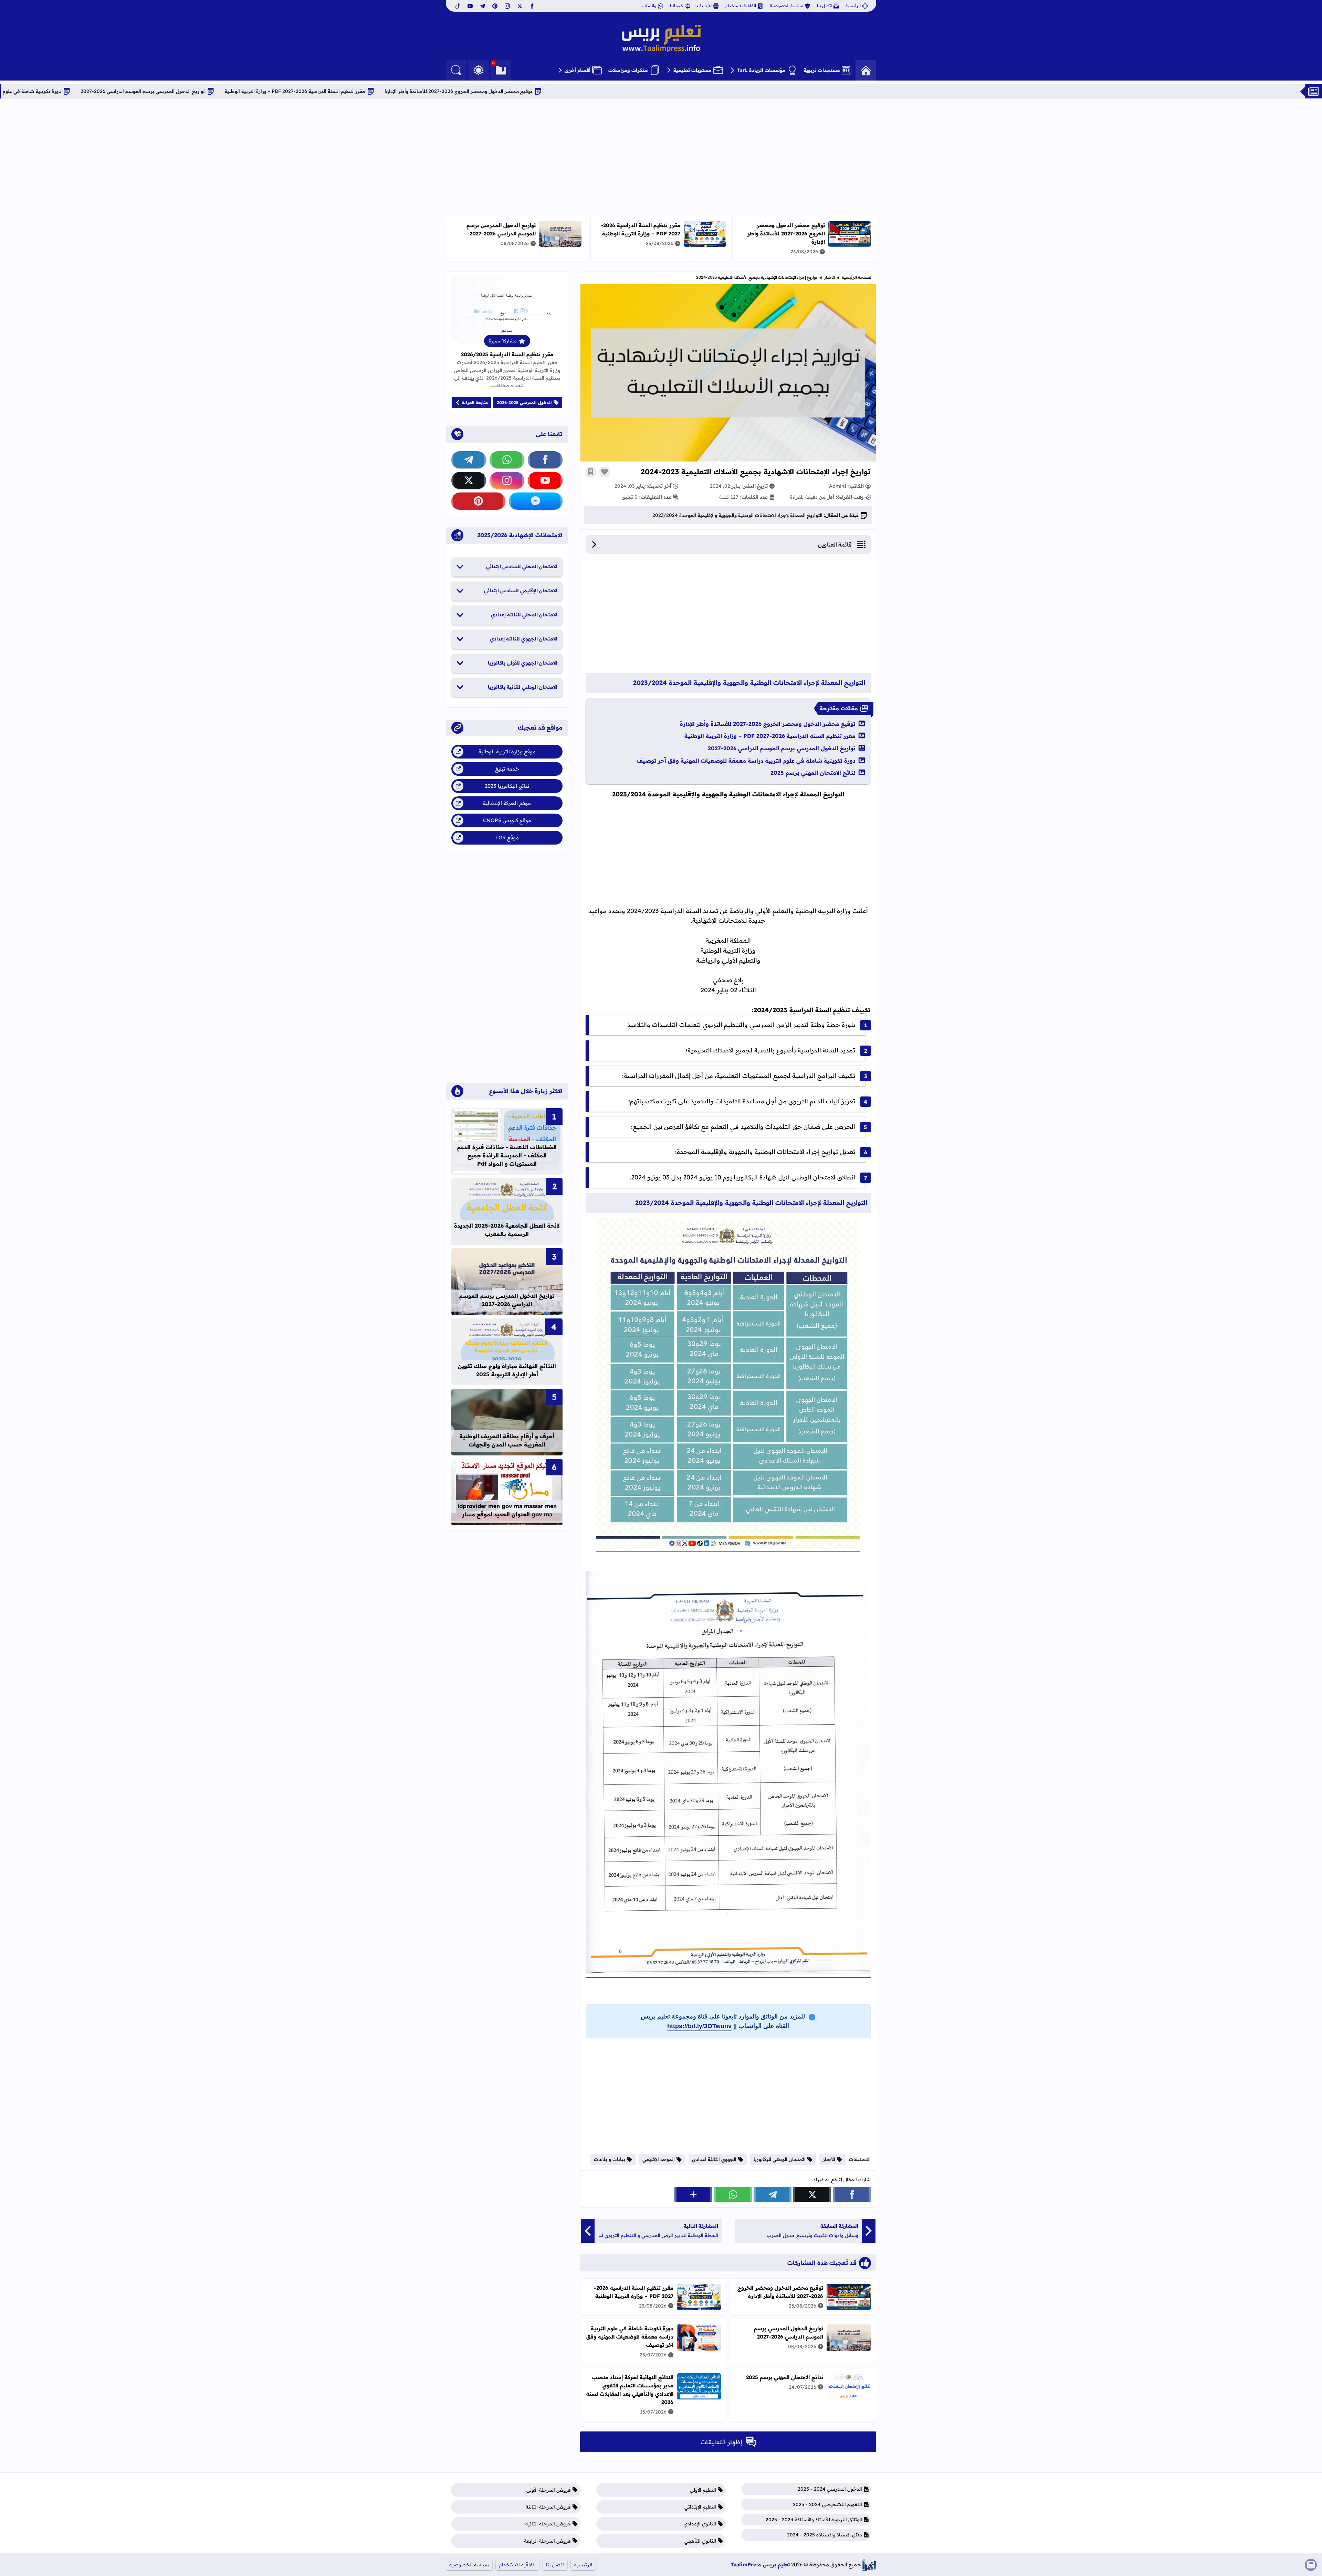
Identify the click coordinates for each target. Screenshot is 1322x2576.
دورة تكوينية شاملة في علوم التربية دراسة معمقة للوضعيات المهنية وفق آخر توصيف (198, 91)
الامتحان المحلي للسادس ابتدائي (522, 566)
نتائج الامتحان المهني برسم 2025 (813, 773)
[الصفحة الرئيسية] (866, 70)
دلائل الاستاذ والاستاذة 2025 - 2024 (825, 2535)
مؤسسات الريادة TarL (761, 70)
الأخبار (830, 277)
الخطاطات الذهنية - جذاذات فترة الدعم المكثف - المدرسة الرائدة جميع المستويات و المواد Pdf (507, 1155)
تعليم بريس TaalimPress (760, 2564)
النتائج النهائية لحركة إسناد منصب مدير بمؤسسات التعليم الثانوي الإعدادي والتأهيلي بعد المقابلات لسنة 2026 (630, 2390)
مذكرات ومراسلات (628, 70)
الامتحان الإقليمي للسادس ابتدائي (521, 591)
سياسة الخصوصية (786, 6)
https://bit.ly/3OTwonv (699, 2026)
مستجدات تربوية (822, 70)
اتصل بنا (824, 6)
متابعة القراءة (475, 402)
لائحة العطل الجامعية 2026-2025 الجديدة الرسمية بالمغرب (507, 1230)
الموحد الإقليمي (659, 2159)
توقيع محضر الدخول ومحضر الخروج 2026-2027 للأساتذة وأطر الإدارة (684, 91)
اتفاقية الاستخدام (741, 6)
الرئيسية (853, 6)
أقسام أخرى (578, 70)
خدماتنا (677, 6)
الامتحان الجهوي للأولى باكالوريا (523, 663)
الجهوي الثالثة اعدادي (714, 2159)
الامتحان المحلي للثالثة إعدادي (524, 615)
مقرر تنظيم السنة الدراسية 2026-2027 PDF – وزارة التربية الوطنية (521, 91)
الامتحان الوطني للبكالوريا (780, 2159)
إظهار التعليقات (721, 2442)
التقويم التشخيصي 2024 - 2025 (827, 2504)
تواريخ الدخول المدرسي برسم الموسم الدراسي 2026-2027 (369, 91)
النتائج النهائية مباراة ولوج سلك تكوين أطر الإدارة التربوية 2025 (507, 1370)
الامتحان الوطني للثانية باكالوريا (523, 687)
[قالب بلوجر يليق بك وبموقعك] (869, 2565)
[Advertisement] (661, 157)
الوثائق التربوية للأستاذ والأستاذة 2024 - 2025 (814, 2520)
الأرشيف (704, 6)
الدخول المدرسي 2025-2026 (524, 402)
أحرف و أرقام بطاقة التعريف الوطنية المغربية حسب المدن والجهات (507, 1440)
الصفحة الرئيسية (857, 277)
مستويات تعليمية (693, 70)
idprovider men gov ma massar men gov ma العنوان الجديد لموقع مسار (507, 1510)
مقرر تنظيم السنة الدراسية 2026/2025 (507, 354)
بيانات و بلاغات (610, 2159)
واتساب (649, 6)
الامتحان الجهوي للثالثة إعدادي (524, 639)
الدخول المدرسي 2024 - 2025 (830, 2489)
